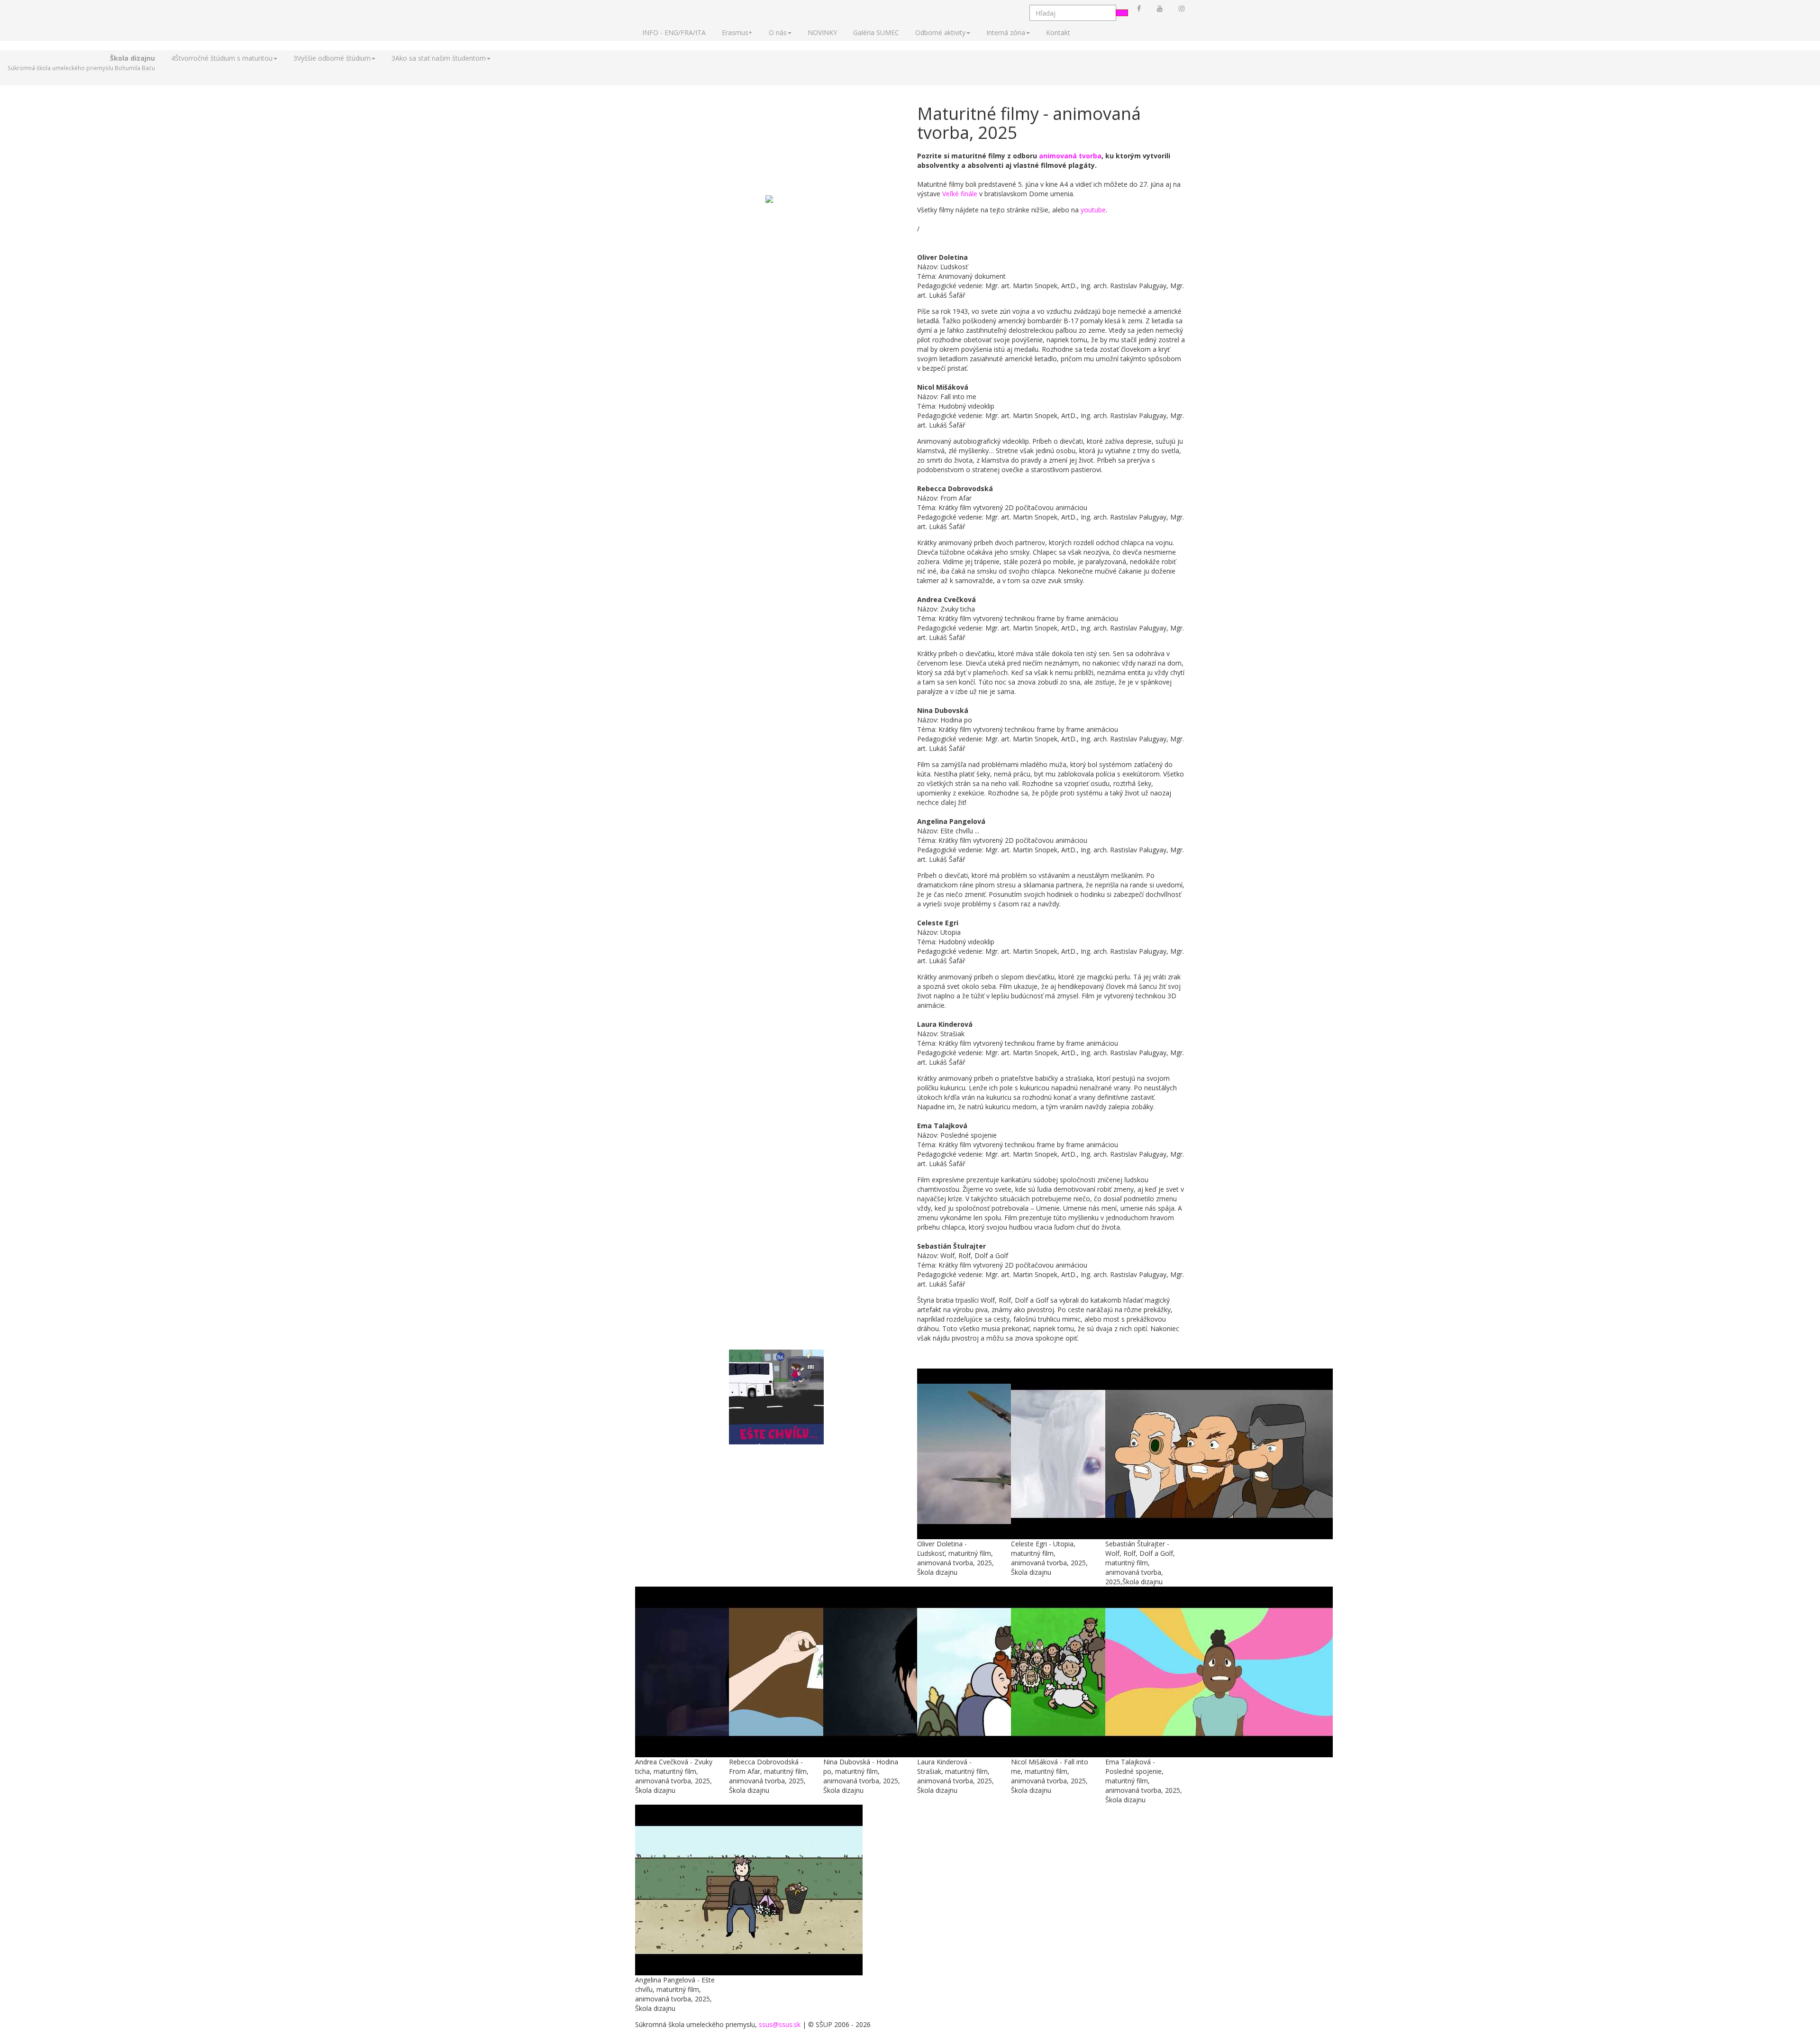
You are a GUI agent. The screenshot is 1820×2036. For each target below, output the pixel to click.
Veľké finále (960, 194)
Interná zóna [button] (1006, 32)
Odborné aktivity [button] (940, 32)
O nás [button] (778, 32)
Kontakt (1058, 32)
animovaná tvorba (1070, 156)
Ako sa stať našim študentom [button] (439, 58)
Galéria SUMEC (876, 32)
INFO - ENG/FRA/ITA (674, 32)
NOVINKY (822, 32)
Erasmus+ (737, 32)
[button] (81, 63)
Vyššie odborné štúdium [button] (332, 58)
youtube (1093, 210)
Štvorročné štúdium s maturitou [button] (222, 58)
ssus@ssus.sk (780, 2024)
